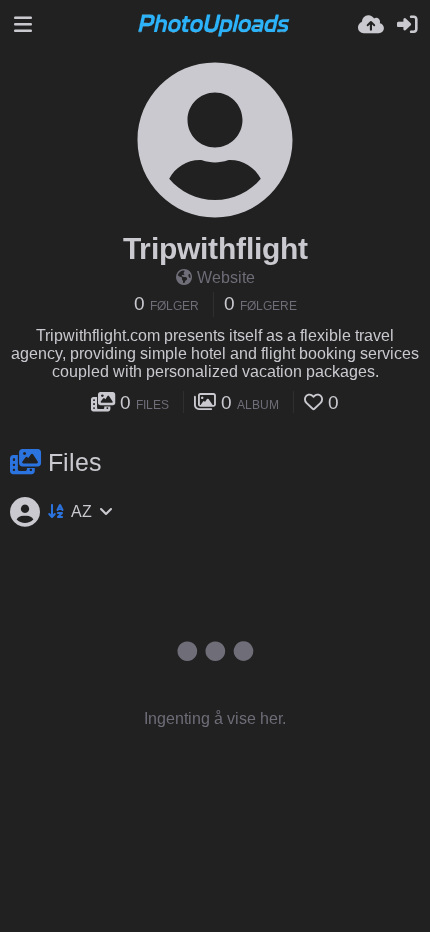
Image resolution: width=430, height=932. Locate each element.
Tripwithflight (215, 248)
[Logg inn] (407, 25)
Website (226, 277)
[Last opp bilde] (371, 25)
